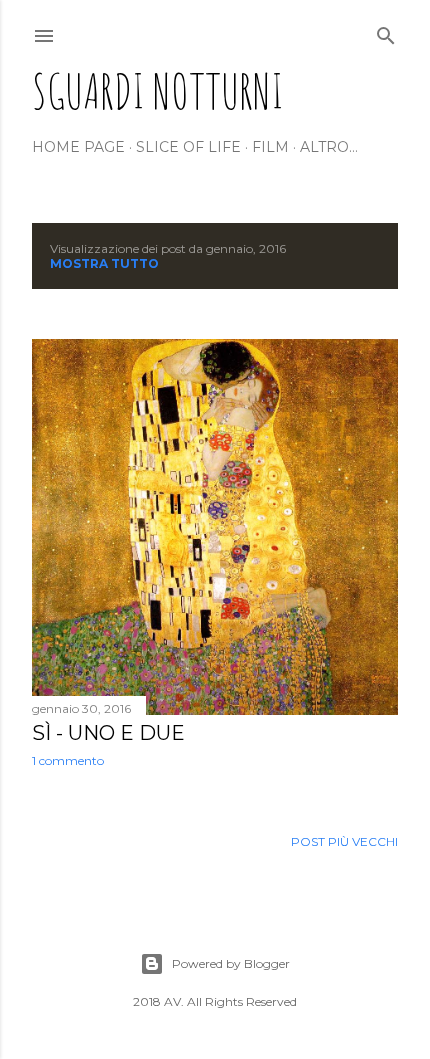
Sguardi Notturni (158, 90)
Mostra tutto (104, 263)
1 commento (68, 760)
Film (270, 147)
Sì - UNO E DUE (108, 733)
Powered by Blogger (231, 963)
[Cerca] (386, 31)
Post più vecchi (344, 841)
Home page (78, 147)
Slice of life (188, 147)
